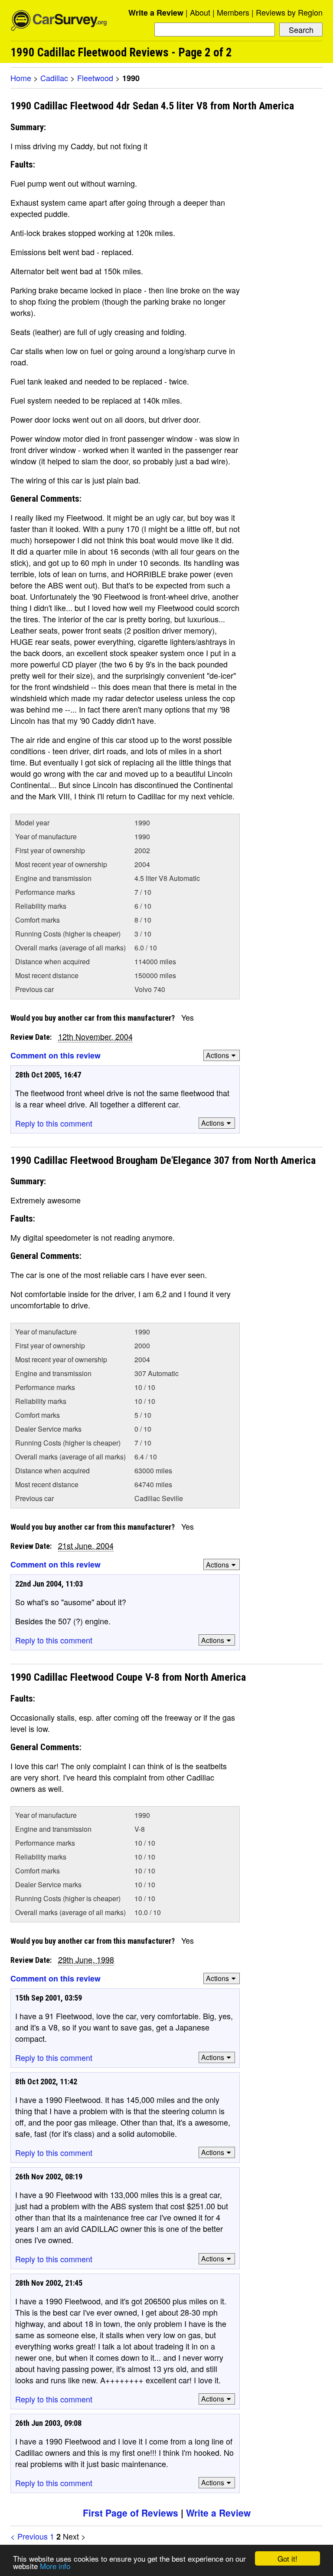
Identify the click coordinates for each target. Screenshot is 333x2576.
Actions (217, 1055)
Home (21, 78)
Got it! (287, 2558)
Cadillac (54, 78)
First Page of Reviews (131, 2513)
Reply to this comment (54, 1123)
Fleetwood (95, 78)
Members (233, 12)
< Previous (29, 2536)
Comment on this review (55, 1055)
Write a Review (156, 13)
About (200, 12)
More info (55, 2566)
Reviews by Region (289, 12)
